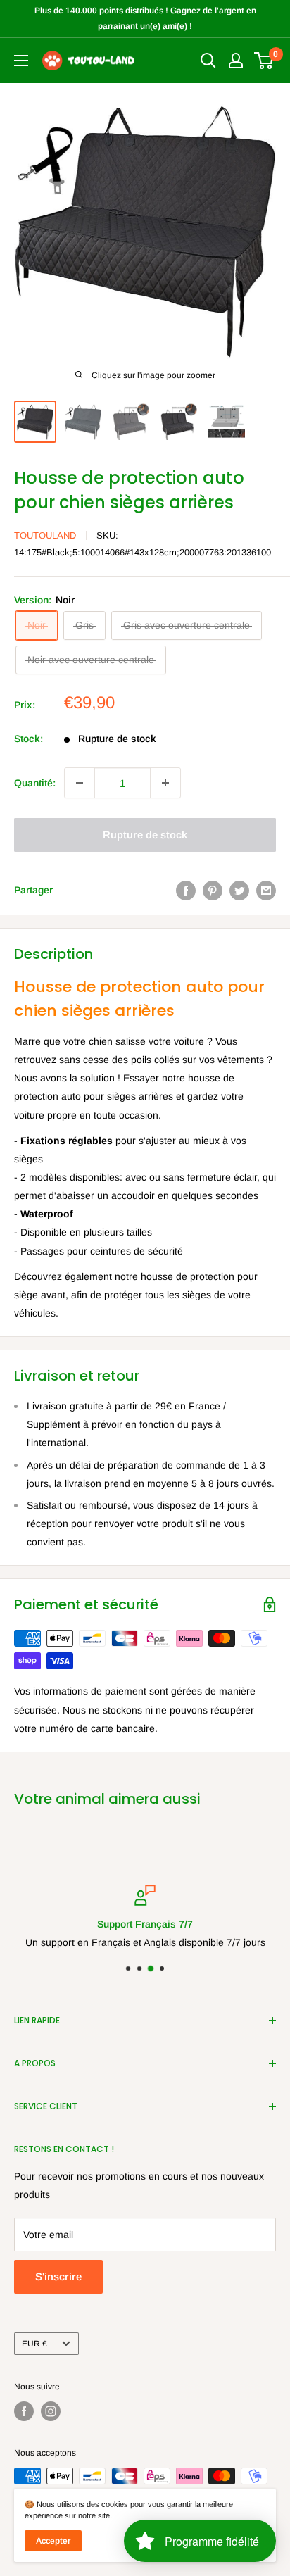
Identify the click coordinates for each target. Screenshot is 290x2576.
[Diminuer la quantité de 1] (80, 783)
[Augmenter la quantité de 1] (165, 783)
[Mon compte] (236, 61)
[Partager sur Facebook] (186, 890)
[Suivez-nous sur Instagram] (51, 2411)
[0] (264, 61)
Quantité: (35, 783)
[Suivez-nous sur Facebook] (24, 2411)
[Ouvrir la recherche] (208, 61)
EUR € (34, 2344)
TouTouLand (45, 535)
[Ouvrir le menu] (21, 61)
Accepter (53, 2541)
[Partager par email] (266, 890)
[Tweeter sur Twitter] (239, 890)
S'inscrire (58, 2276)
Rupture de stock (145, 835)
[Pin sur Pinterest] (213, 890)
